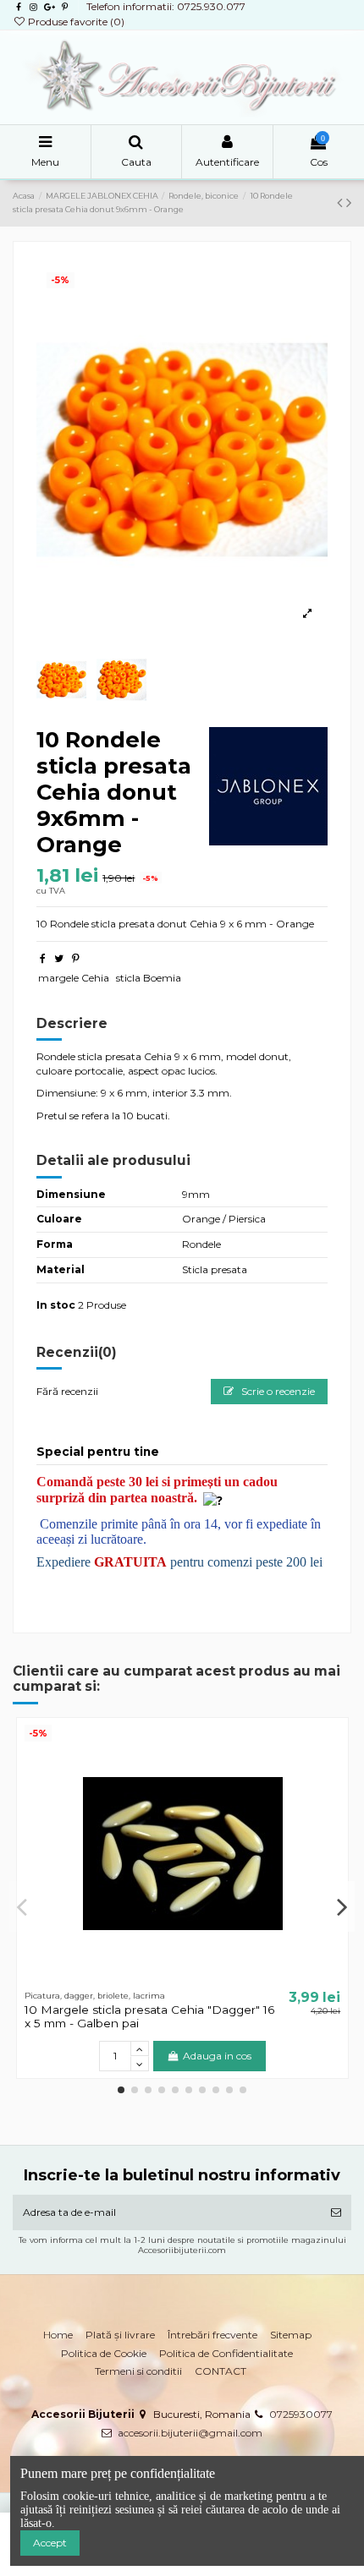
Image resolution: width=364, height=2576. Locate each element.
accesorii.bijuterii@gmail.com (190, 2433)
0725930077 (301, 2414)
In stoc (56, 1305)
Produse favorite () (75, 22)
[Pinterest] (76, 958)
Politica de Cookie (104, 2353)
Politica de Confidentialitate (226, 2353)
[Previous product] (342, 203)
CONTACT (221, 2371)
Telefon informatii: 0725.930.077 (166, 6)
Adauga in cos (217, 2056)
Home (58, 2335)
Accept (50, 2543)
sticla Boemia (149, 978)
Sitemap (291, 2335)
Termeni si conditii (138, 2371)
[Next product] (349, 203)
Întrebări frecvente (212, 2335)
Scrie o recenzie (277, 1391)
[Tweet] (59, 958)
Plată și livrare (120, 2335)
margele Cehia (74, 978)
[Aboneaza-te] (336, 2212)
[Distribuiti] (43, 958)
